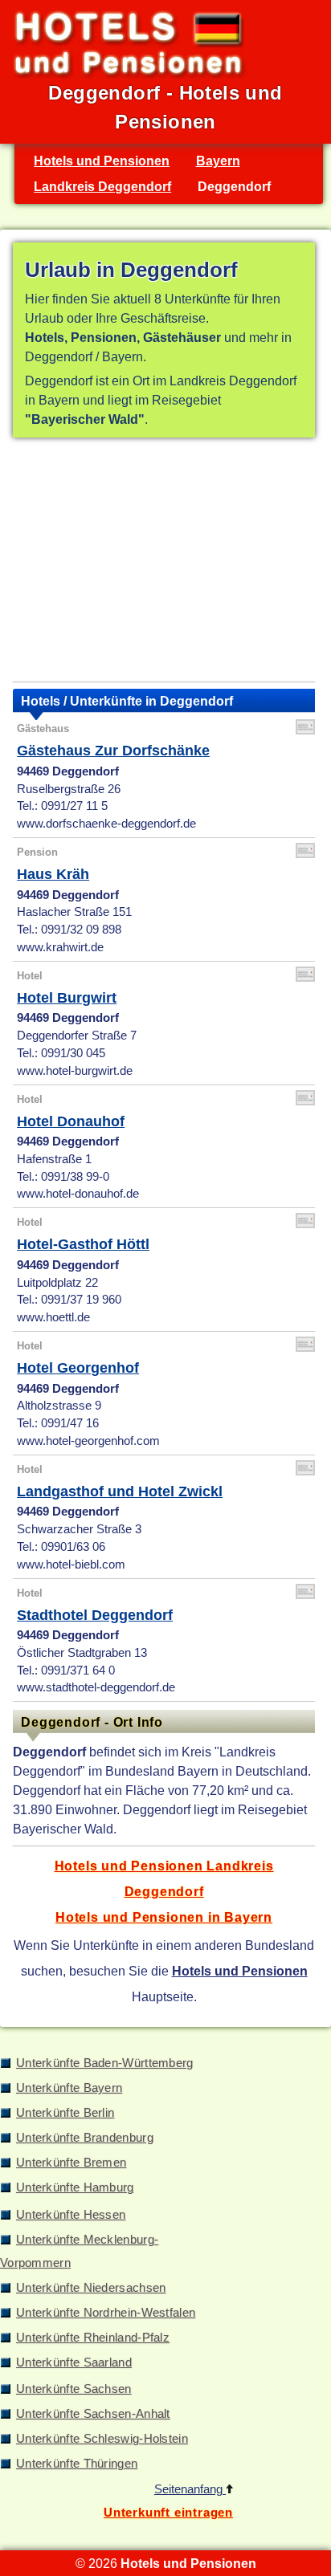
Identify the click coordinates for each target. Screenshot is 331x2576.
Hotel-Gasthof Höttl (83, 1244)
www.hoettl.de (53, 1317)
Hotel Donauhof (71, 1121)
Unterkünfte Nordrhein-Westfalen (106, 2313)
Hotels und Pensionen (102, 161)
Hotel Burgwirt (67, 998)
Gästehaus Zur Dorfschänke (113, 751)
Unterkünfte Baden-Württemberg (105, 2063)
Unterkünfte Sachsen (74, 2389)
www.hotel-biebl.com (71, 1565)
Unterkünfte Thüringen (77, 2464)
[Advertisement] (164, 563)
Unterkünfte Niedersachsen (91, 2288)
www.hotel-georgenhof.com (88, 1441)
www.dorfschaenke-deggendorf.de (106, 824)
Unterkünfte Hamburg (75, 2187)
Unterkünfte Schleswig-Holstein (102, 2439)
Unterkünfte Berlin (65, 2113)
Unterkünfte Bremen (71, 2163)
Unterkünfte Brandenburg (85, 2138)
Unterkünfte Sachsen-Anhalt (93, 2414)
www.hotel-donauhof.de (78, 1194)
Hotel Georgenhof (78, 1368)
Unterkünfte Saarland (74, 2362)
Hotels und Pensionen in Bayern (164, 1917)
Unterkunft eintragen (168, 2513)
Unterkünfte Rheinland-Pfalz (93, 2338)
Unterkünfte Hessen (71, 2215)
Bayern (218, 161)
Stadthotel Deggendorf (95, 1615)
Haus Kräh (53, 874)
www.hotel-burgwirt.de (75, 1071)
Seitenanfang (190, 2489)
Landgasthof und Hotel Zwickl (120, 1491)
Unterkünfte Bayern (69, 2088)
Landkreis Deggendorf (102, 186)
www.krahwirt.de (60, 947)
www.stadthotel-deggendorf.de (96, 1687)
